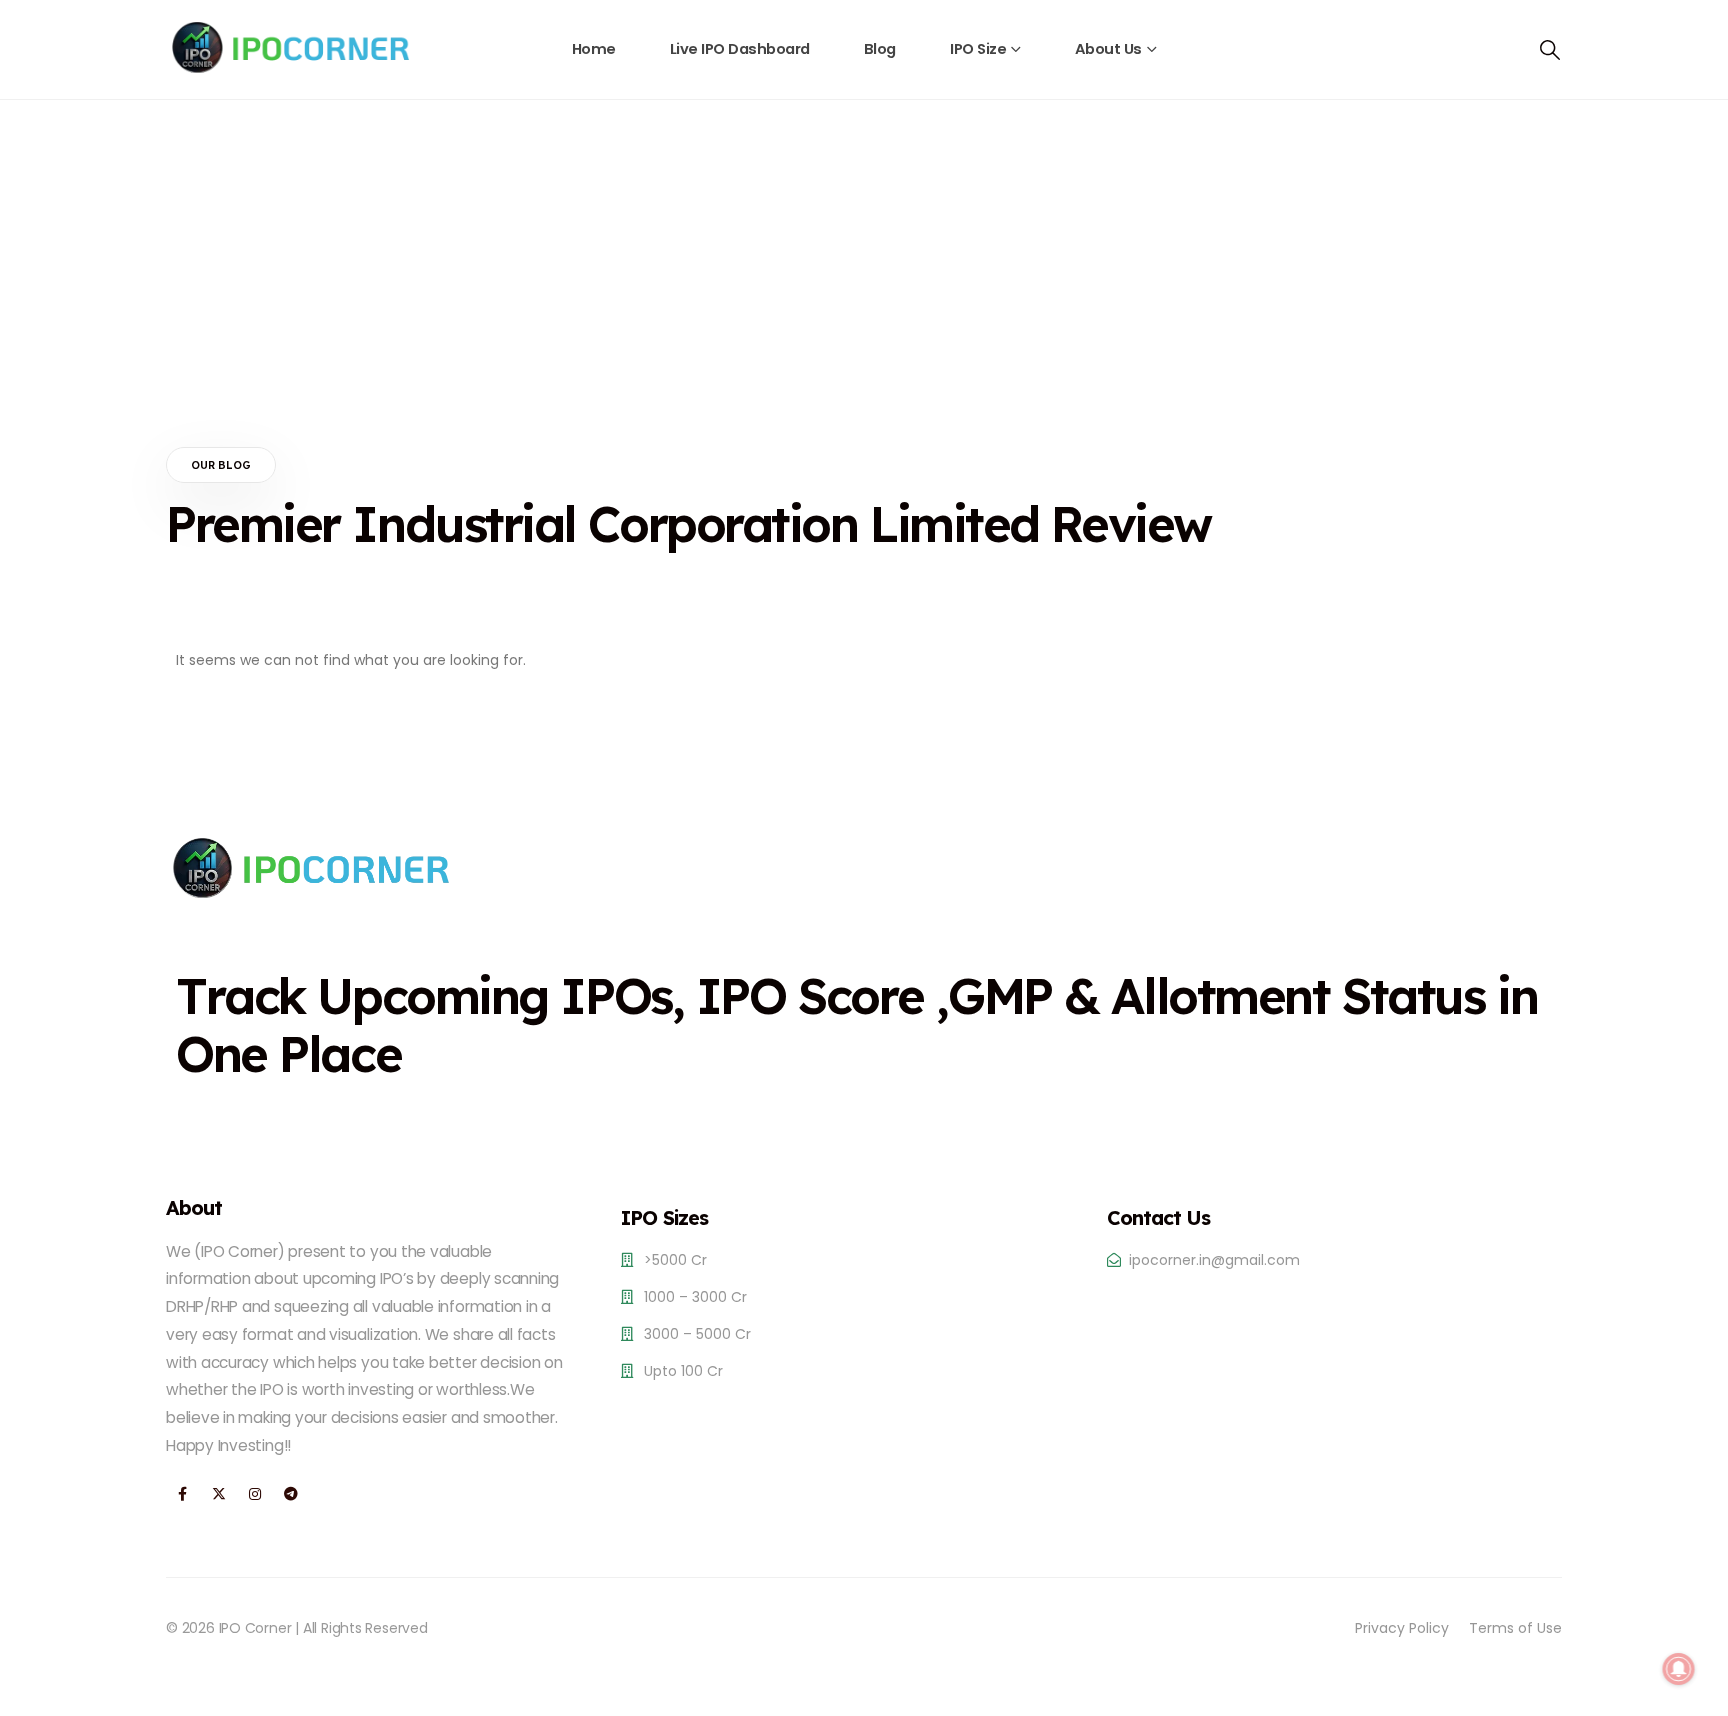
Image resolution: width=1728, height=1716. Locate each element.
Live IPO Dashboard (740, 49)
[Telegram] (290, 1494)
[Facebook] (182, 1494)
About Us (1108, 49)
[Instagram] (254, 1494)
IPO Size (978, 49)
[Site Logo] (291, 47)
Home (594, 49)
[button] (1550, 50)
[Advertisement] (864, 250)
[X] (218, 1494)
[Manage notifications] (1679, 1669)
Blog (880, 49)
